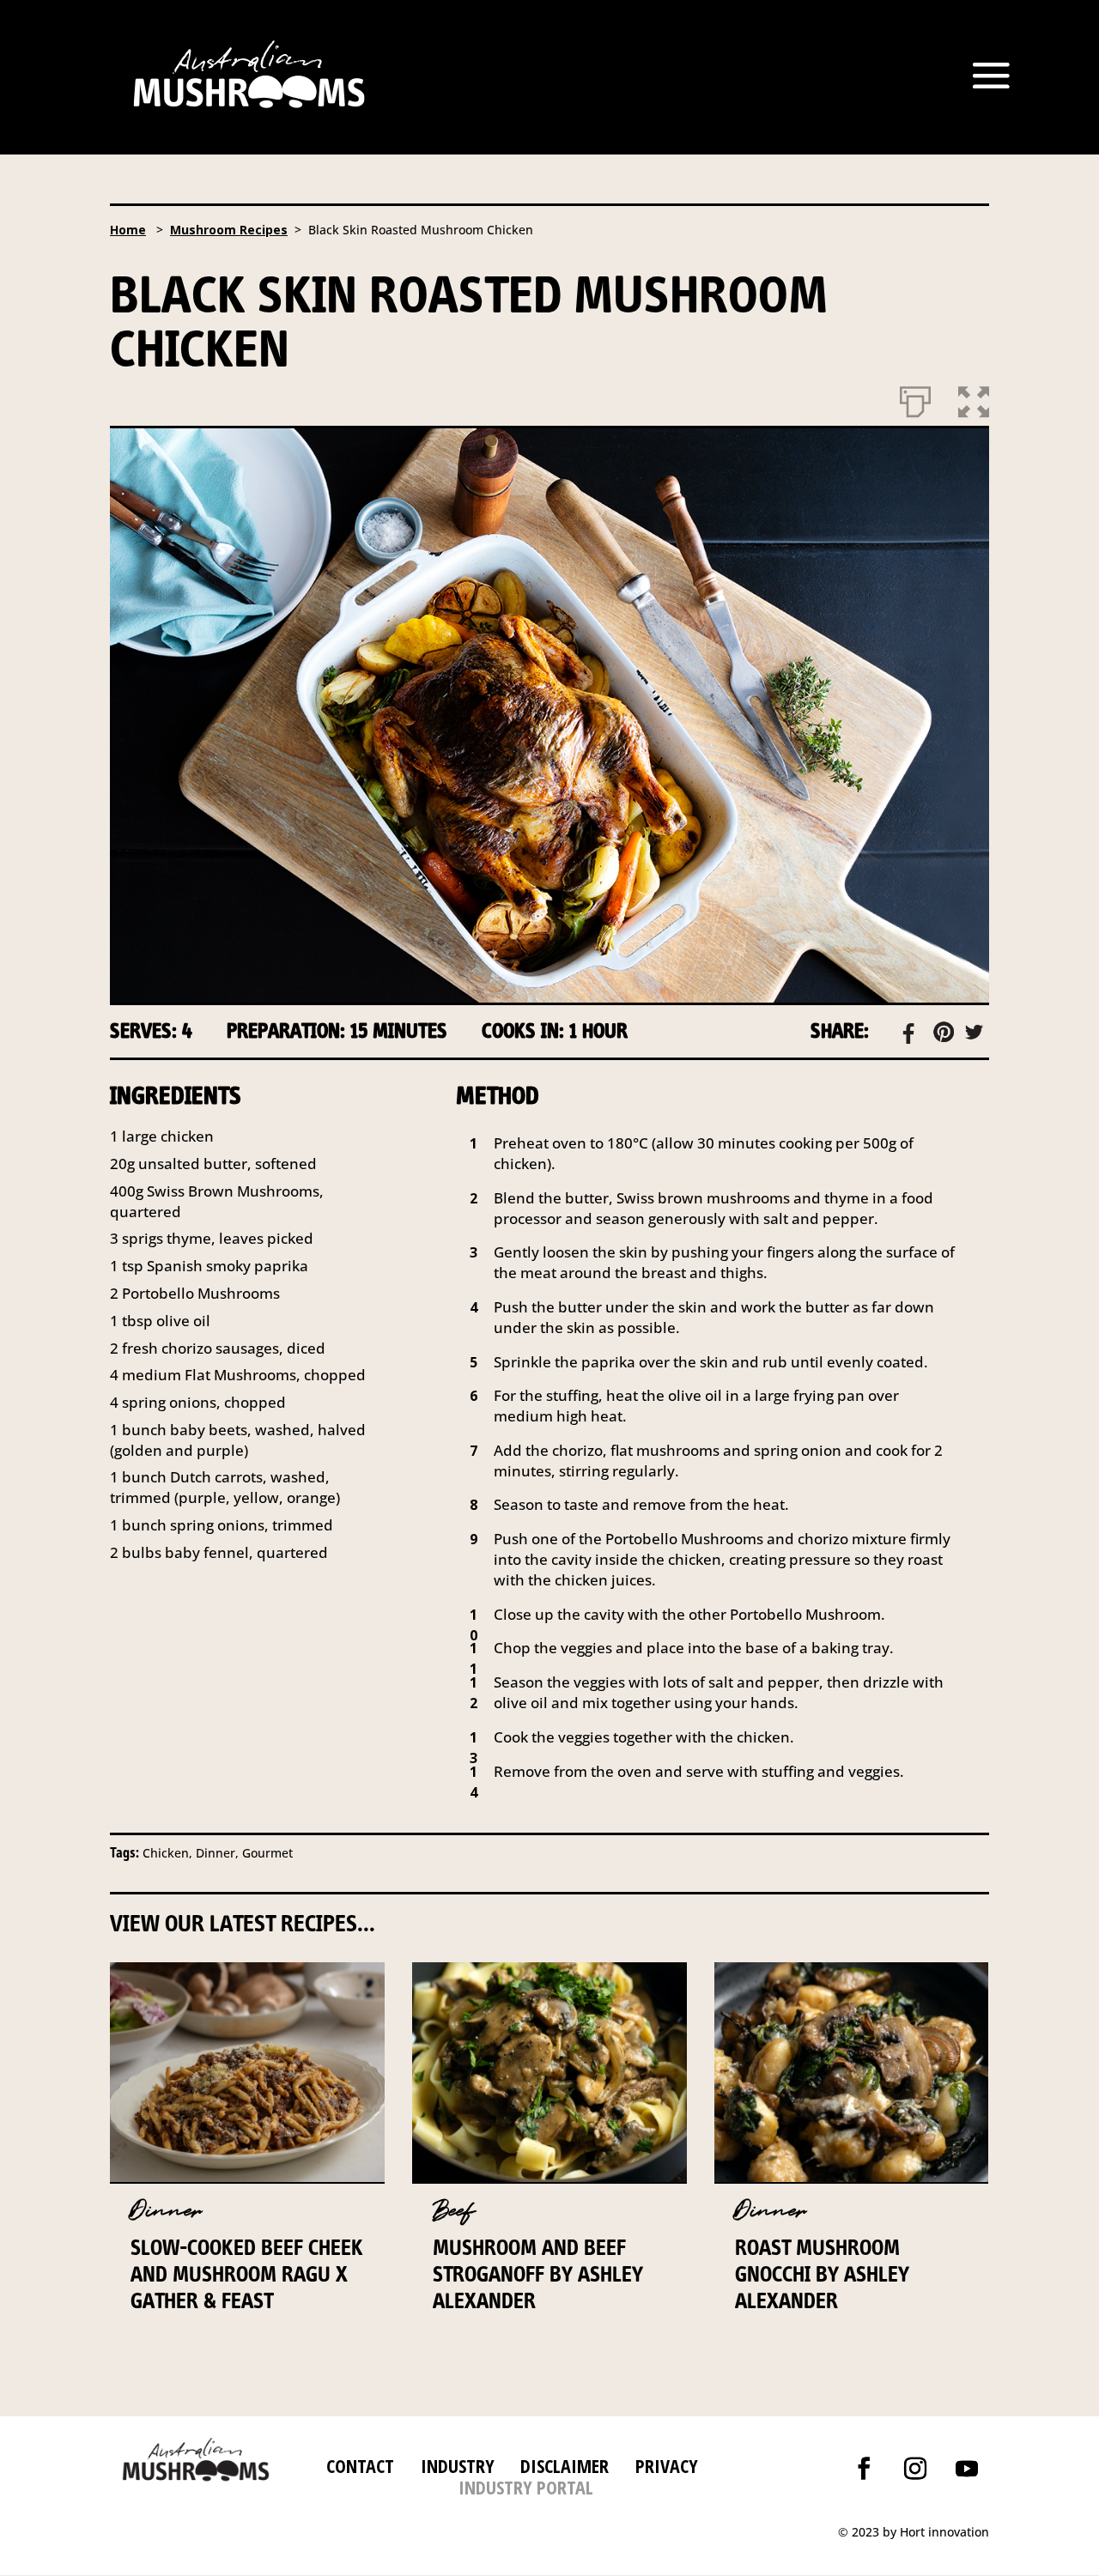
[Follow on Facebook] (864, 2469)
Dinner (166, 2211)
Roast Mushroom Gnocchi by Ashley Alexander (822, 2274)
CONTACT (360, 2465)
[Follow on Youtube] (967, 2469)
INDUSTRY (458, 2465)
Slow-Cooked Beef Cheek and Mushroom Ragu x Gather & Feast (247, 2274)
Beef (454, 2211)
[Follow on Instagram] (915, 2469)
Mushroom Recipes (229, 230)
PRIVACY (667, 2465)
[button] (974, 398)
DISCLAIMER (562, 2465)
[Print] (915, 398)
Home (128, 230)
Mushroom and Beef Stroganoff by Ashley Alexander (538, 2274)
